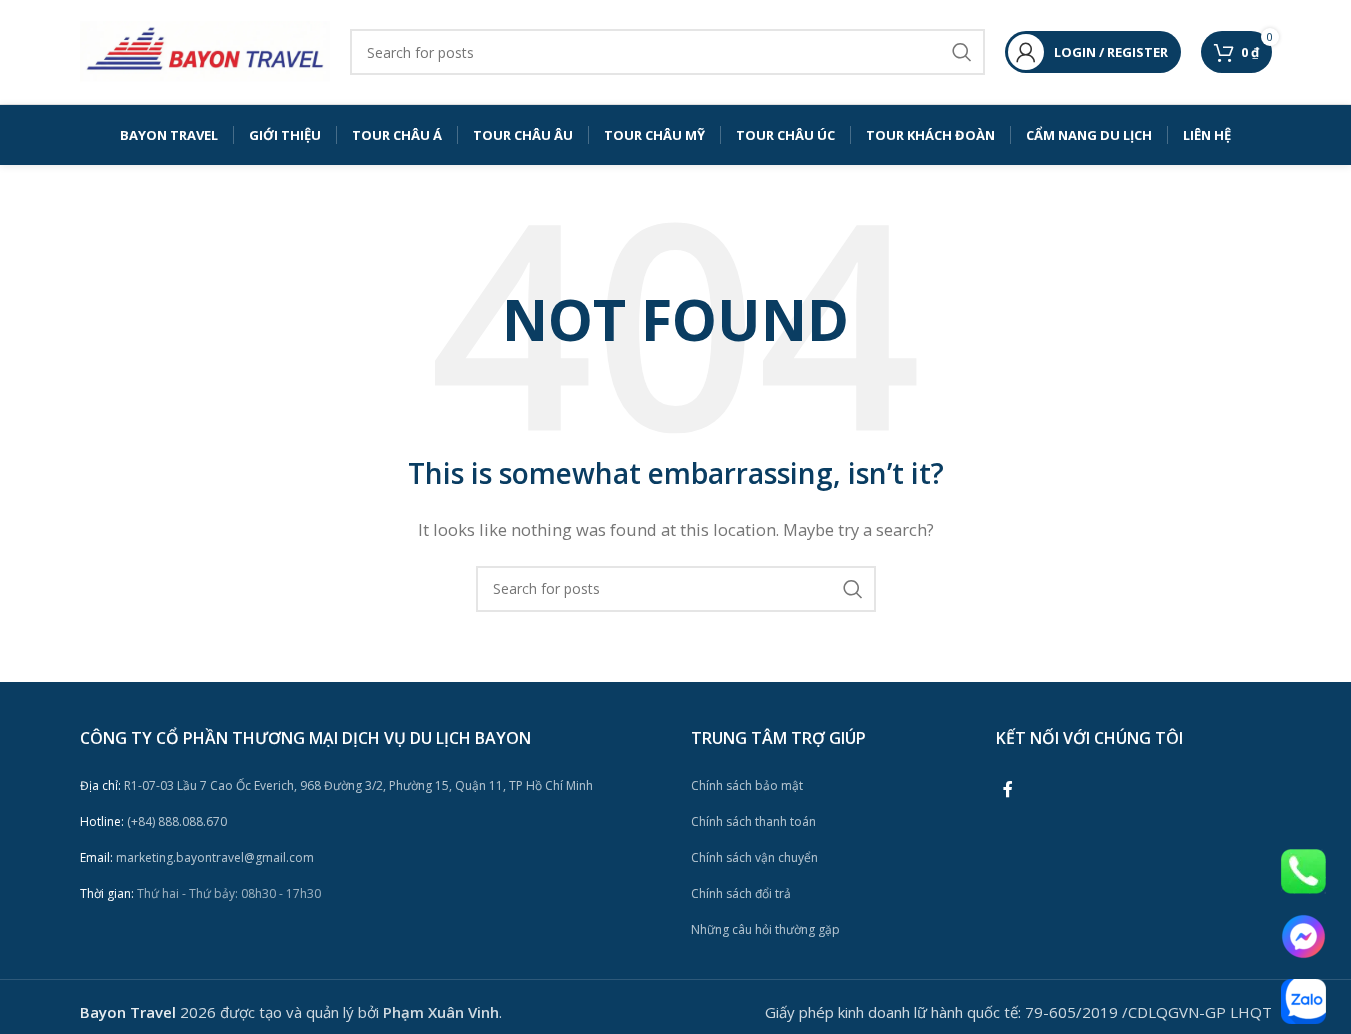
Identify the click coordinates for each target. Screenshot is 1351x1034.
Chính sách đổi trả (741, 893)
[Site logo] (205, 50)
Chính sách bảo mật (747, 785)
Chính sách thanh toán (753, 821)
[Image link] (1303, 870)
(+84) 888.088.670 (153, 821)
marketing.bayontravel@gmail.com (197, 857)
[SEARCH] (962, 52)
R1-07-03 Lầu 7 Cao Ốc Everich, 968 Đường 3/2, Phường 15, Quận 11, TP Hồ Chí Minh (336, 785)
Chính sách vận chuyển (754, 857)
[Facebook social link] (1008, 789)
